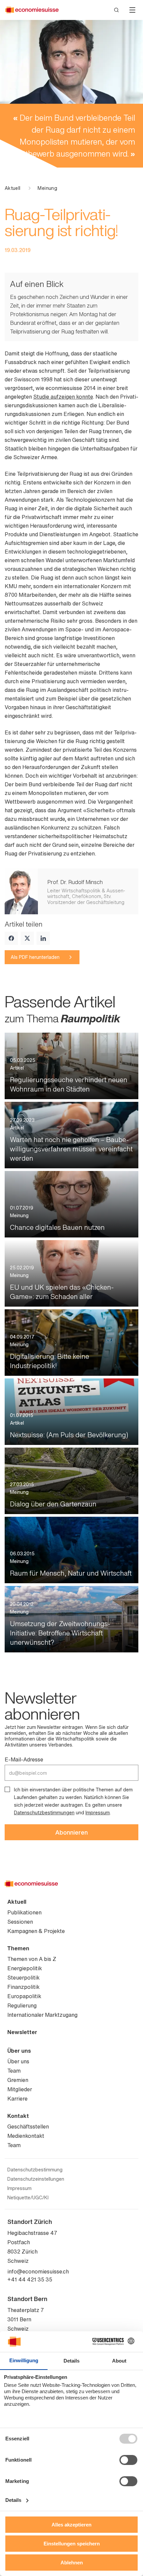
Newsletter (22, 2032)
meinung (47, 188)
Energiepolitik (25, 1968)
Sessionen (20, 1922)
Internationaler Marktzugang (42, 2015)
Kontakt (18, 2116)
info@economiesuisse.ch (38, 2271)
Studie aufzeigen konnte (63, 397)
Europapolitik (24, 1996)
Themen (18, 1948)
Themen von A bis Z (32, 1959)
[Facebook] (11, 938)
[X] (27, 938)
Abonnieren (71, 1832)
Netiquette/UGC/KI (28, 2198)
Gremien (18, 2080)
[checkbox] (7, 1789)
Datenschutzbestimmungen (44, 1812)
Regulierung (22, 2005)
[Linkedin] (43, 938)
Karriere (17, 2099)
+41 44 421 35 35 (30, 2279)
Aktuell (12, 188)
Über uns (19, 2051)
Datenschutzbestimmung (35, 2170)
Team (14, 2071)
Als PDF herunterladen (35, 957)
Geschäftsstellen (28, 2126)
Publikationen (24, 1912)
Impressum (98, 1812)
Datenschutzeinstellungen (36, 2179)
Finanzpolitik (23, 1987)
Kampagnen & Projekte (36, 1931)
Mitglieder (20, 2089)
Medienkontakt (26, 2136)
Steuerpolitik (23, 1978)
